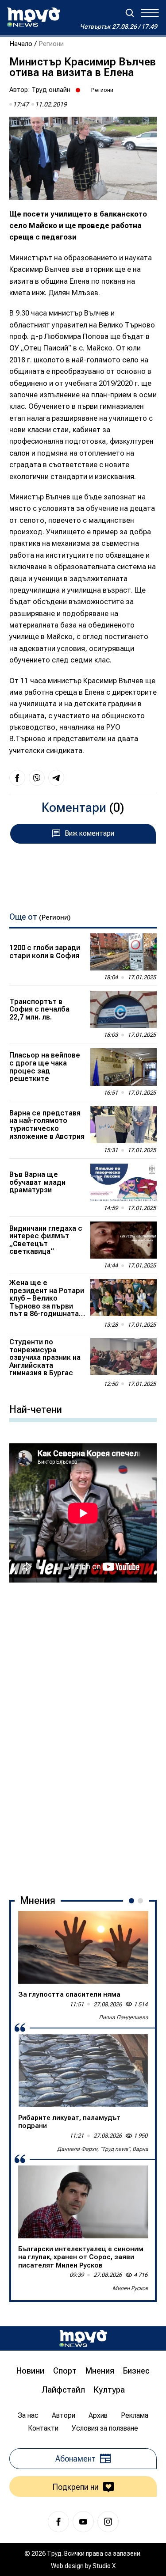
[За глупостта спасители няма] (83, 1947)
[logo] (34, 17)
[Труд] (83, 2338)
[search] (130, 13)
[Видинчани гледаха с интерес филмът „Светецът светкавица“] (124, 1240)
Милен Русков (130, 2288)
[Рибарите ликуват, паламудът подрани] (83, 2071)
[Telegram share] (56, 778)
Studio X (104, 2566)
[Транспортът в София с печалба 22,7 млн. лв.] (124, 1009)
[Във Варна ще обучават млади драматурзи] (124, 1182)
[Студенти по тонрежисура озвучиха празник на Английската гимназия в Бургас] (124, 1357)
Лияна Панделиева (124, 2017)
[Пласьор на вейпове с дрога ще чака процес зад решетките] (124, 1067)
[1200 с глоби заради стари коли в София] (124, 952)
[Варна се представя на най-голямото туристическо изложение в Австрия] (124, 1125)
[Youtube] (83, 2522)
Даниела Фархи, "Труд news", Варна (103, 2149)
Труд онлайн (51, 90)
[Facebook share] (17, 778)
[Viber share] (37, 778)
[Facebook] (58, 2522)
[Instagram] (108, 2522)
